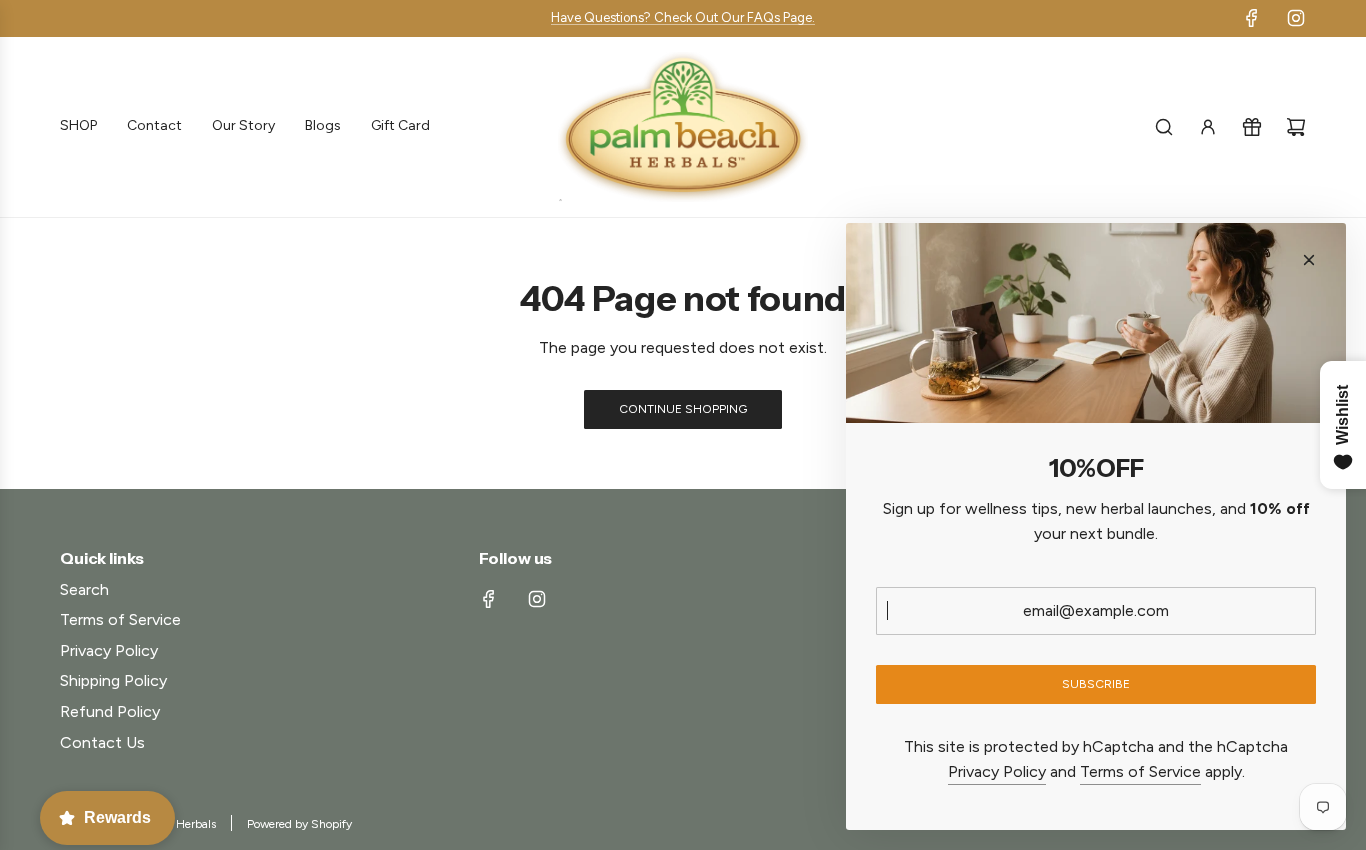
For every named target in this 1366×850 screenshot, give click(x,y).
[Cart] (1296, 127)
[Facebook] (1252, 18)
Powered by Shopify (299, 824)
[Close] (1309, 260)
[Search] (1164, 127)
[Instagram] (1296, 18)
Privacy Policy (997, 771)
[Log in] (1208, 127)
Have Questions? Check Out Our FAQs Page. (683, 17)
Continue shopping (683, 409)
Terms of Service (1140, 771)
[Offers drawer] (1252, 127)
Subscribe (1096, 684)
